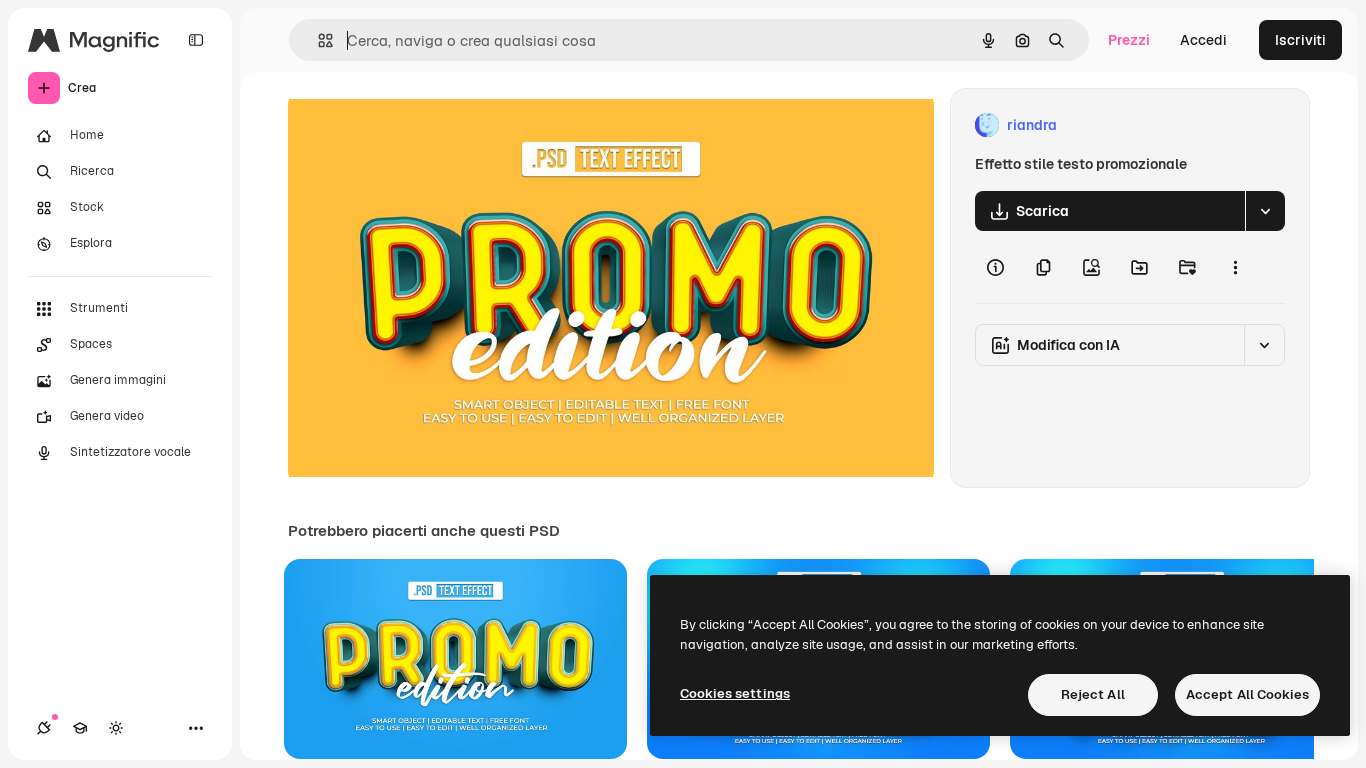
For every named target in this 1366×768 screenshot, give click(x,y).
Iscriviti (1300, 40)
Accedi (1203, 40)
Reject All (1093, 694)
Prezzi (1129, 40)
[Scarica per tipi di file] (1265, 211)
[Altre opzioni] (1235, 267)
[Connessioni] (44, 728)
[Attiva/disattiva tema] (116, 728)
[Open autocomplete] (317, 40)
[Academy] (80, 728)
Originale (420, 125)
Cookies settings (735, 693)
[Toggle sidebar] (196, 40)
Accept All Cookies (1247, 694)
